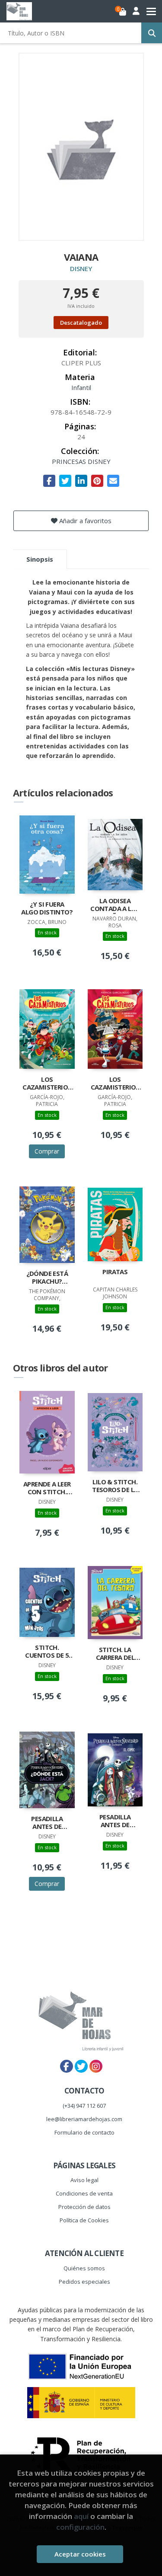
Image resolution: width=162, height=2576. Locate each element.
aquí (81, 2516)
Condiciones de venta (84, 2193)
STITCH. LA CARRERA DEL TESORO (115, 1654)
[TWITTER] (81, 2066)
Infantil (81, 387)
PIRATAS (115, 1272)
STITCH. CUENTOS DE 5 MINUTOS (47, 1652)
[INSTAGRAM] (96, 2066)
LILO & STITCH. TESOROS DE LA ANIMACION (115, 1486)
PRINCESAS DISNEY (81, 461)
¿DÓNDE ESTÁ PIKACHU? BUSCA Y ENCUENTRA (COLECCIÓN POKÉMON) (47, 1278)
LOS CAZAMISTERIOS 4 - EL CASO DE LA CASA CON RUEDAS (115, 1084)
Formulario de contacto (84, 2132)
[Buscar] (152, 33)
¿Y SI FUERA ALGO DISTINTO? (47, 908)
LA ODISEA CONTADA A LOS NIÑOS (115, 905)
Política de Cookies (84, 2220)
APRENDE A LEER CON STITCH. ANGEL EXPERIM (47, 1489)
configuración (80, 2527)
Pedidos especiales (84, 2282)
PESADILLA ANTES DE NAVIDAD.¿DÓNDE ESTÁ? (47, 1823)
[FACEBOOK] (67, 2066)
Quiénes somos (84, 2268)
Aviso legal (84, 2180)
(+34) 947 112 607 (84, 2106)
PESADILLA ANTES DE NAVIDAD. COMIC (115, 1822)
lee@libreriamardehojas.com (84, 2119)
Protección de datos (84, 2207)
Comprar (47, 1151)
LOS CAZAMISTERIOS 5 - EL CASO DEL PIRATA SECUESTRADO (47, 1084)
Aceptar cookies (80, 2554)
